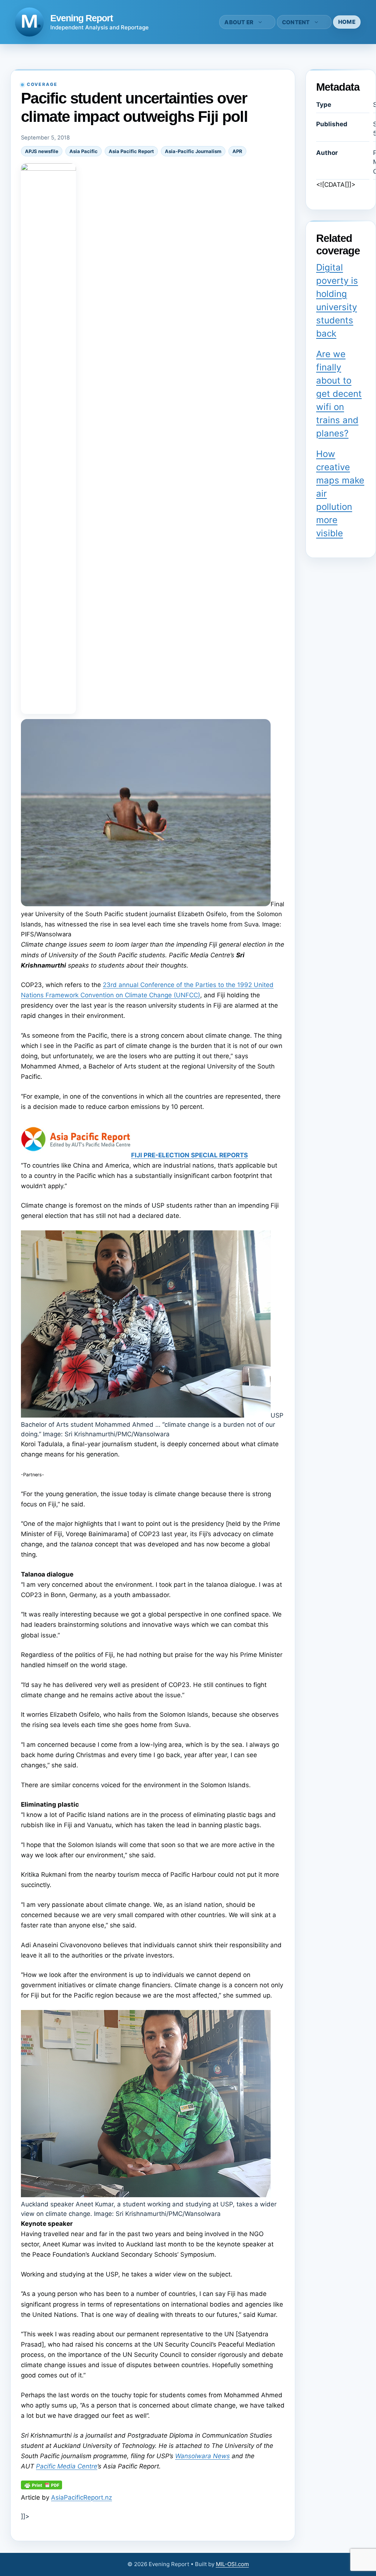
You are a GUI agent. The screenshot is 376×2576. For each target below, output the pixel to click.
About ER (239, 22)
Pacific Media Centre (67, 2466)
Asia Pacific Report (131, 151)
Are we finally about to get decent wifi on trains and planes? (339, 394)
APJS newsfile (42, 151)
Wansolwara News (203, 2456)
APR (237, 151)
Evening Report (82, 18)
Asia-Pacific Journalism (193, 151)
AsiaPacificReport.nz (82, 2497)
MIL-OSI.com (232, 2564)
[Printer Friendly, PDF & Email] (41, 2487)
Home (347, 22)
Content (296, 22)
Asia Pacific (84, 151)
